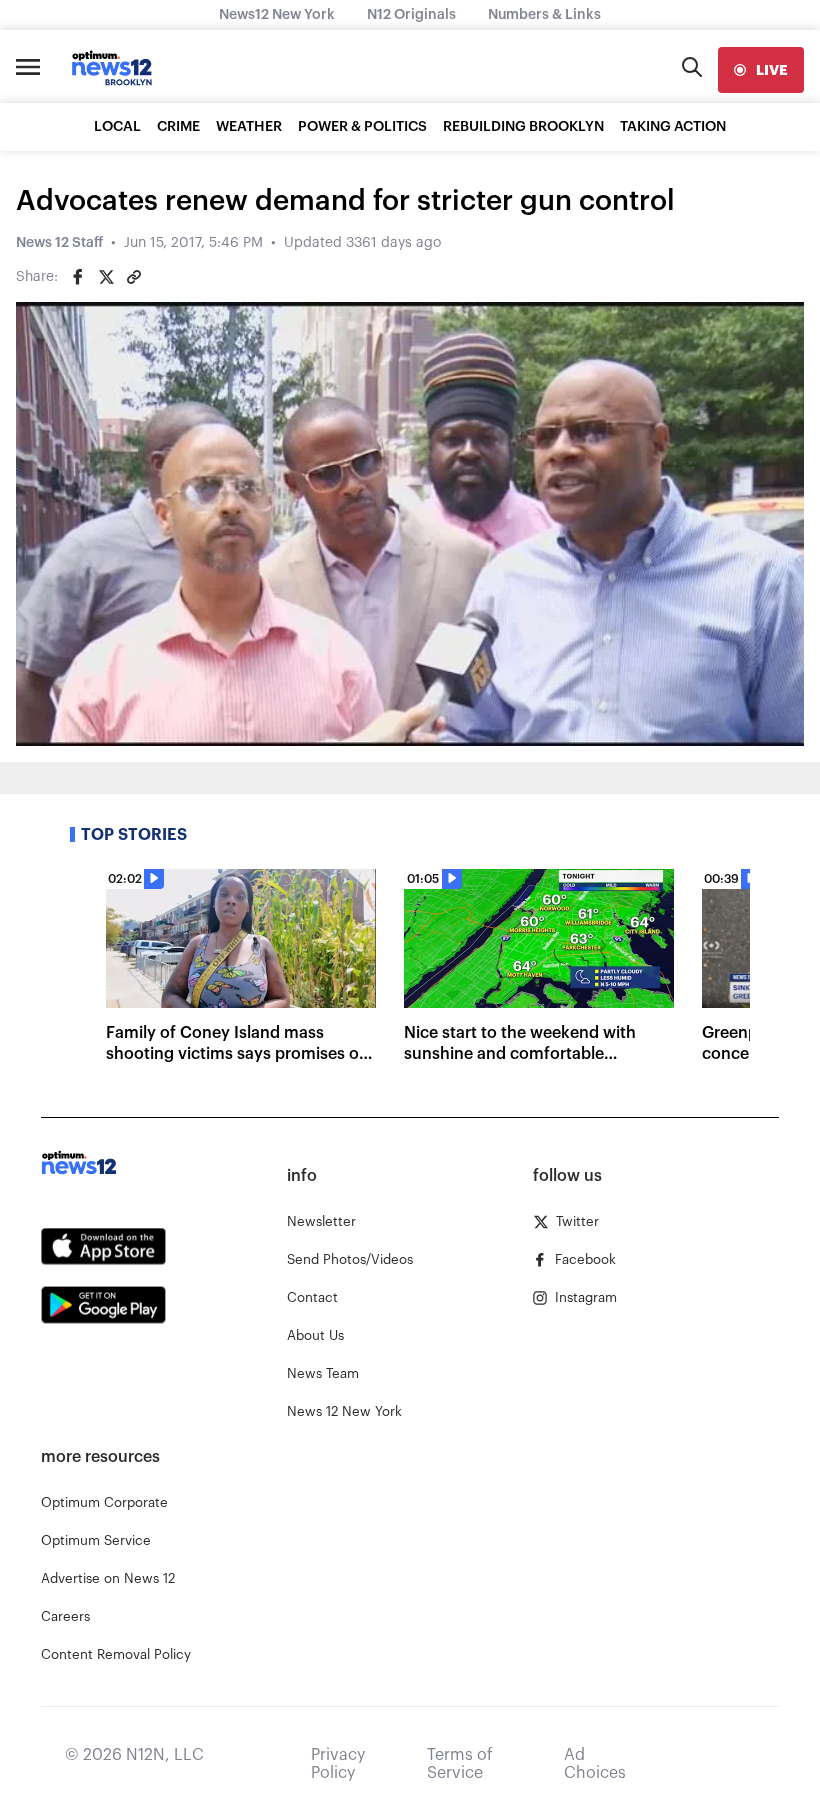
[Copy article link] (134, 277)
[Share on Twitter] (106, 277)
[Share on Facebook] (78, 277)
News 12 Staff (59, 243)
